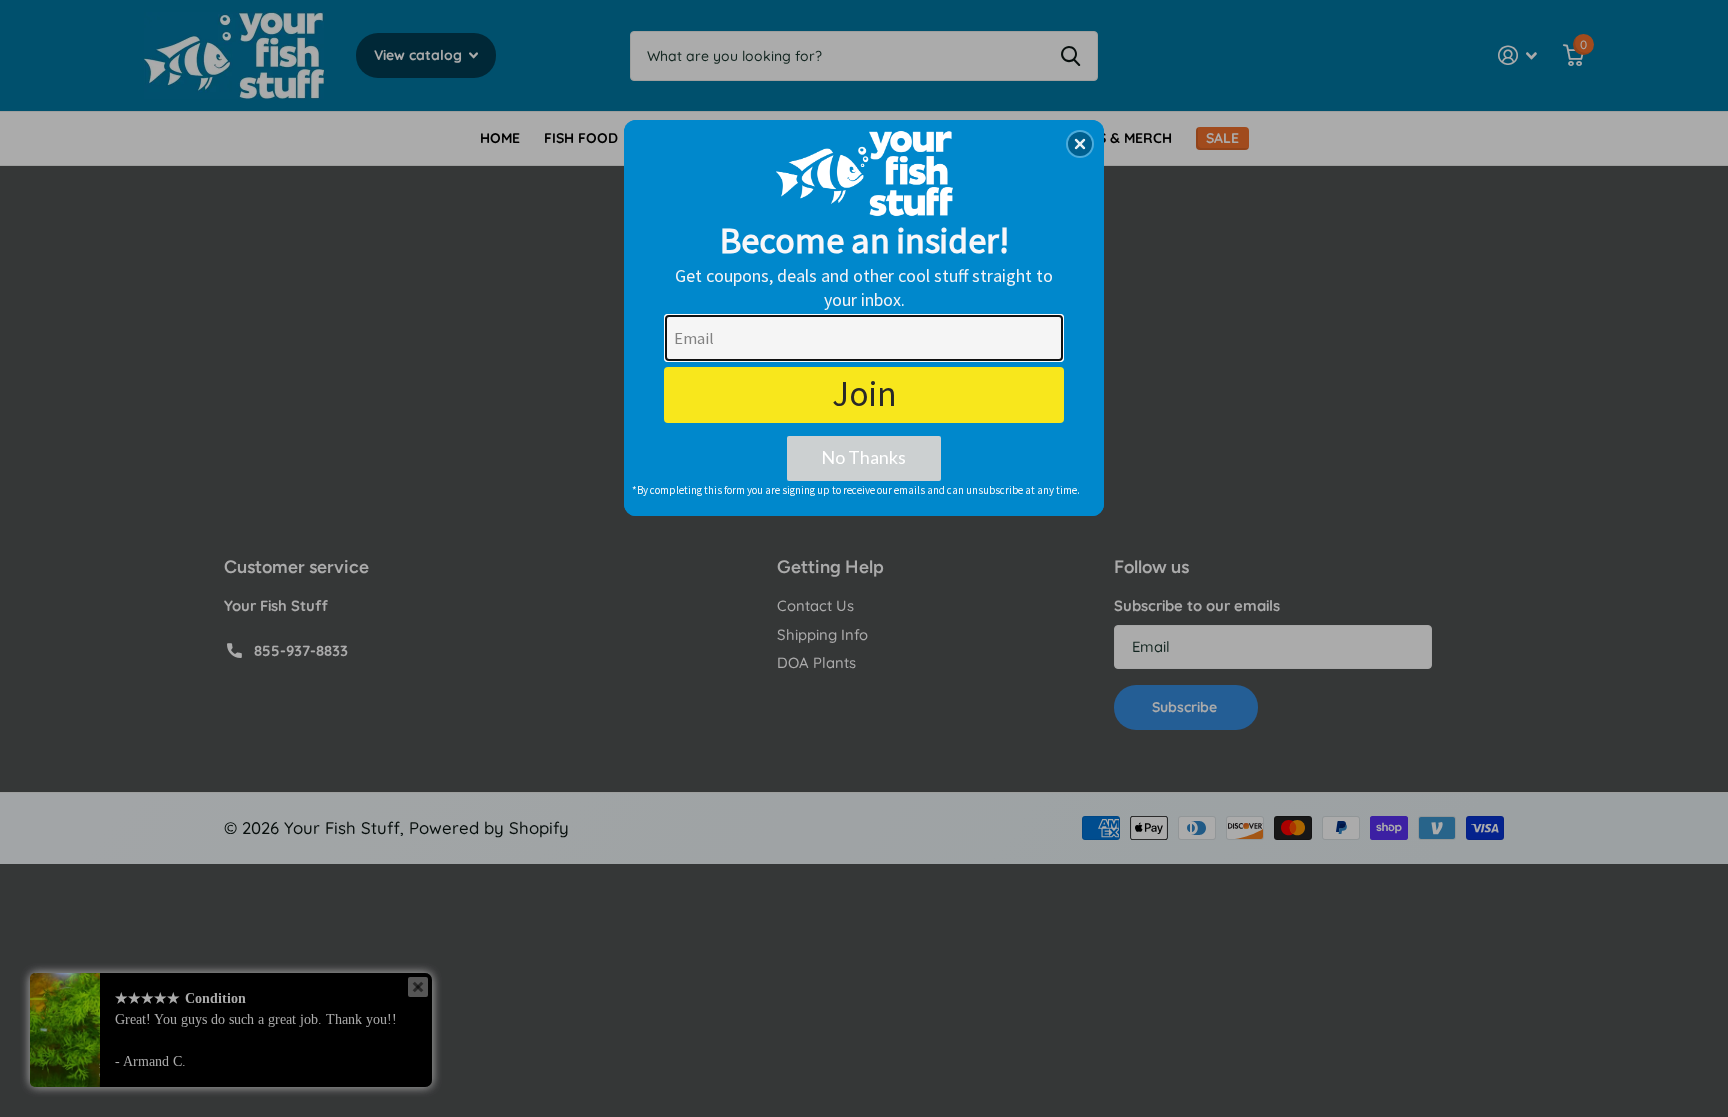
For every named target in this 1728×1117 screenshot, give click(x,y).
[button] (1080, 144)
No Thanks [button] (863, 457)
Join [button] (864, 394)
